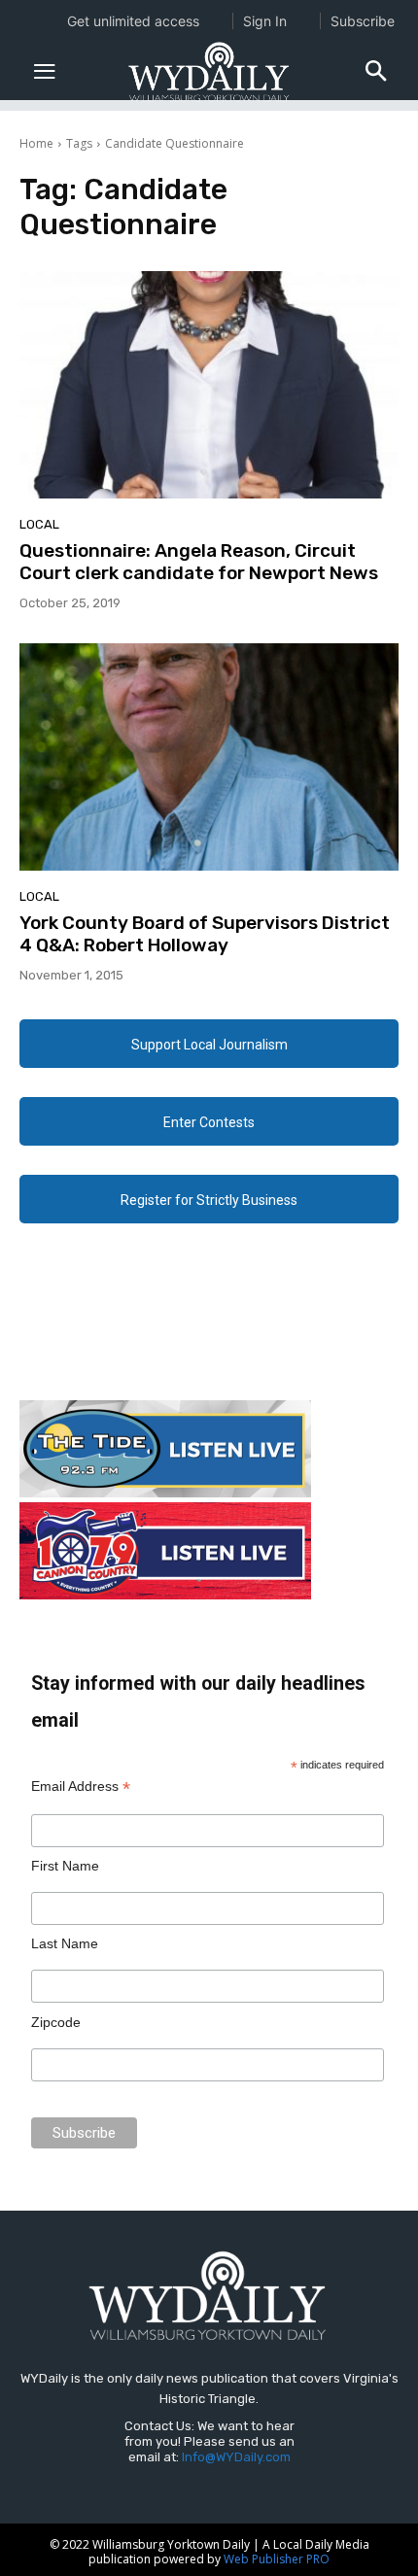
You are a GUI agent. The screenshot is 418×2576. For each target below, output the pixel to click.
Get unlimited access (133, 21)
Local (39, 524)
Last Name (65, 1943)
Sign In (265, 21)
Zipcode (56, 2022)
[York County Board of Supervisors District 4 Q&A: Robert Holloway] (209, 757)
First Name (65, 1866)
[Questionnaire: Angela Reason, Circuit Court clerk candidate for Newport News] (209, 385)
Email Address (81, 1786)
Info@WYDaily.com (236, 2457)
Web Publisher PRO (277, 2559)
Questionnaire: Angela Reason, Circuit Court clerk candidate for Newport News (199, 562)
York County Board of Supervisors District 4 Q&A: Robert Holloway (205, 934)
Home (36, 143)
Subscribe (363, 21)
